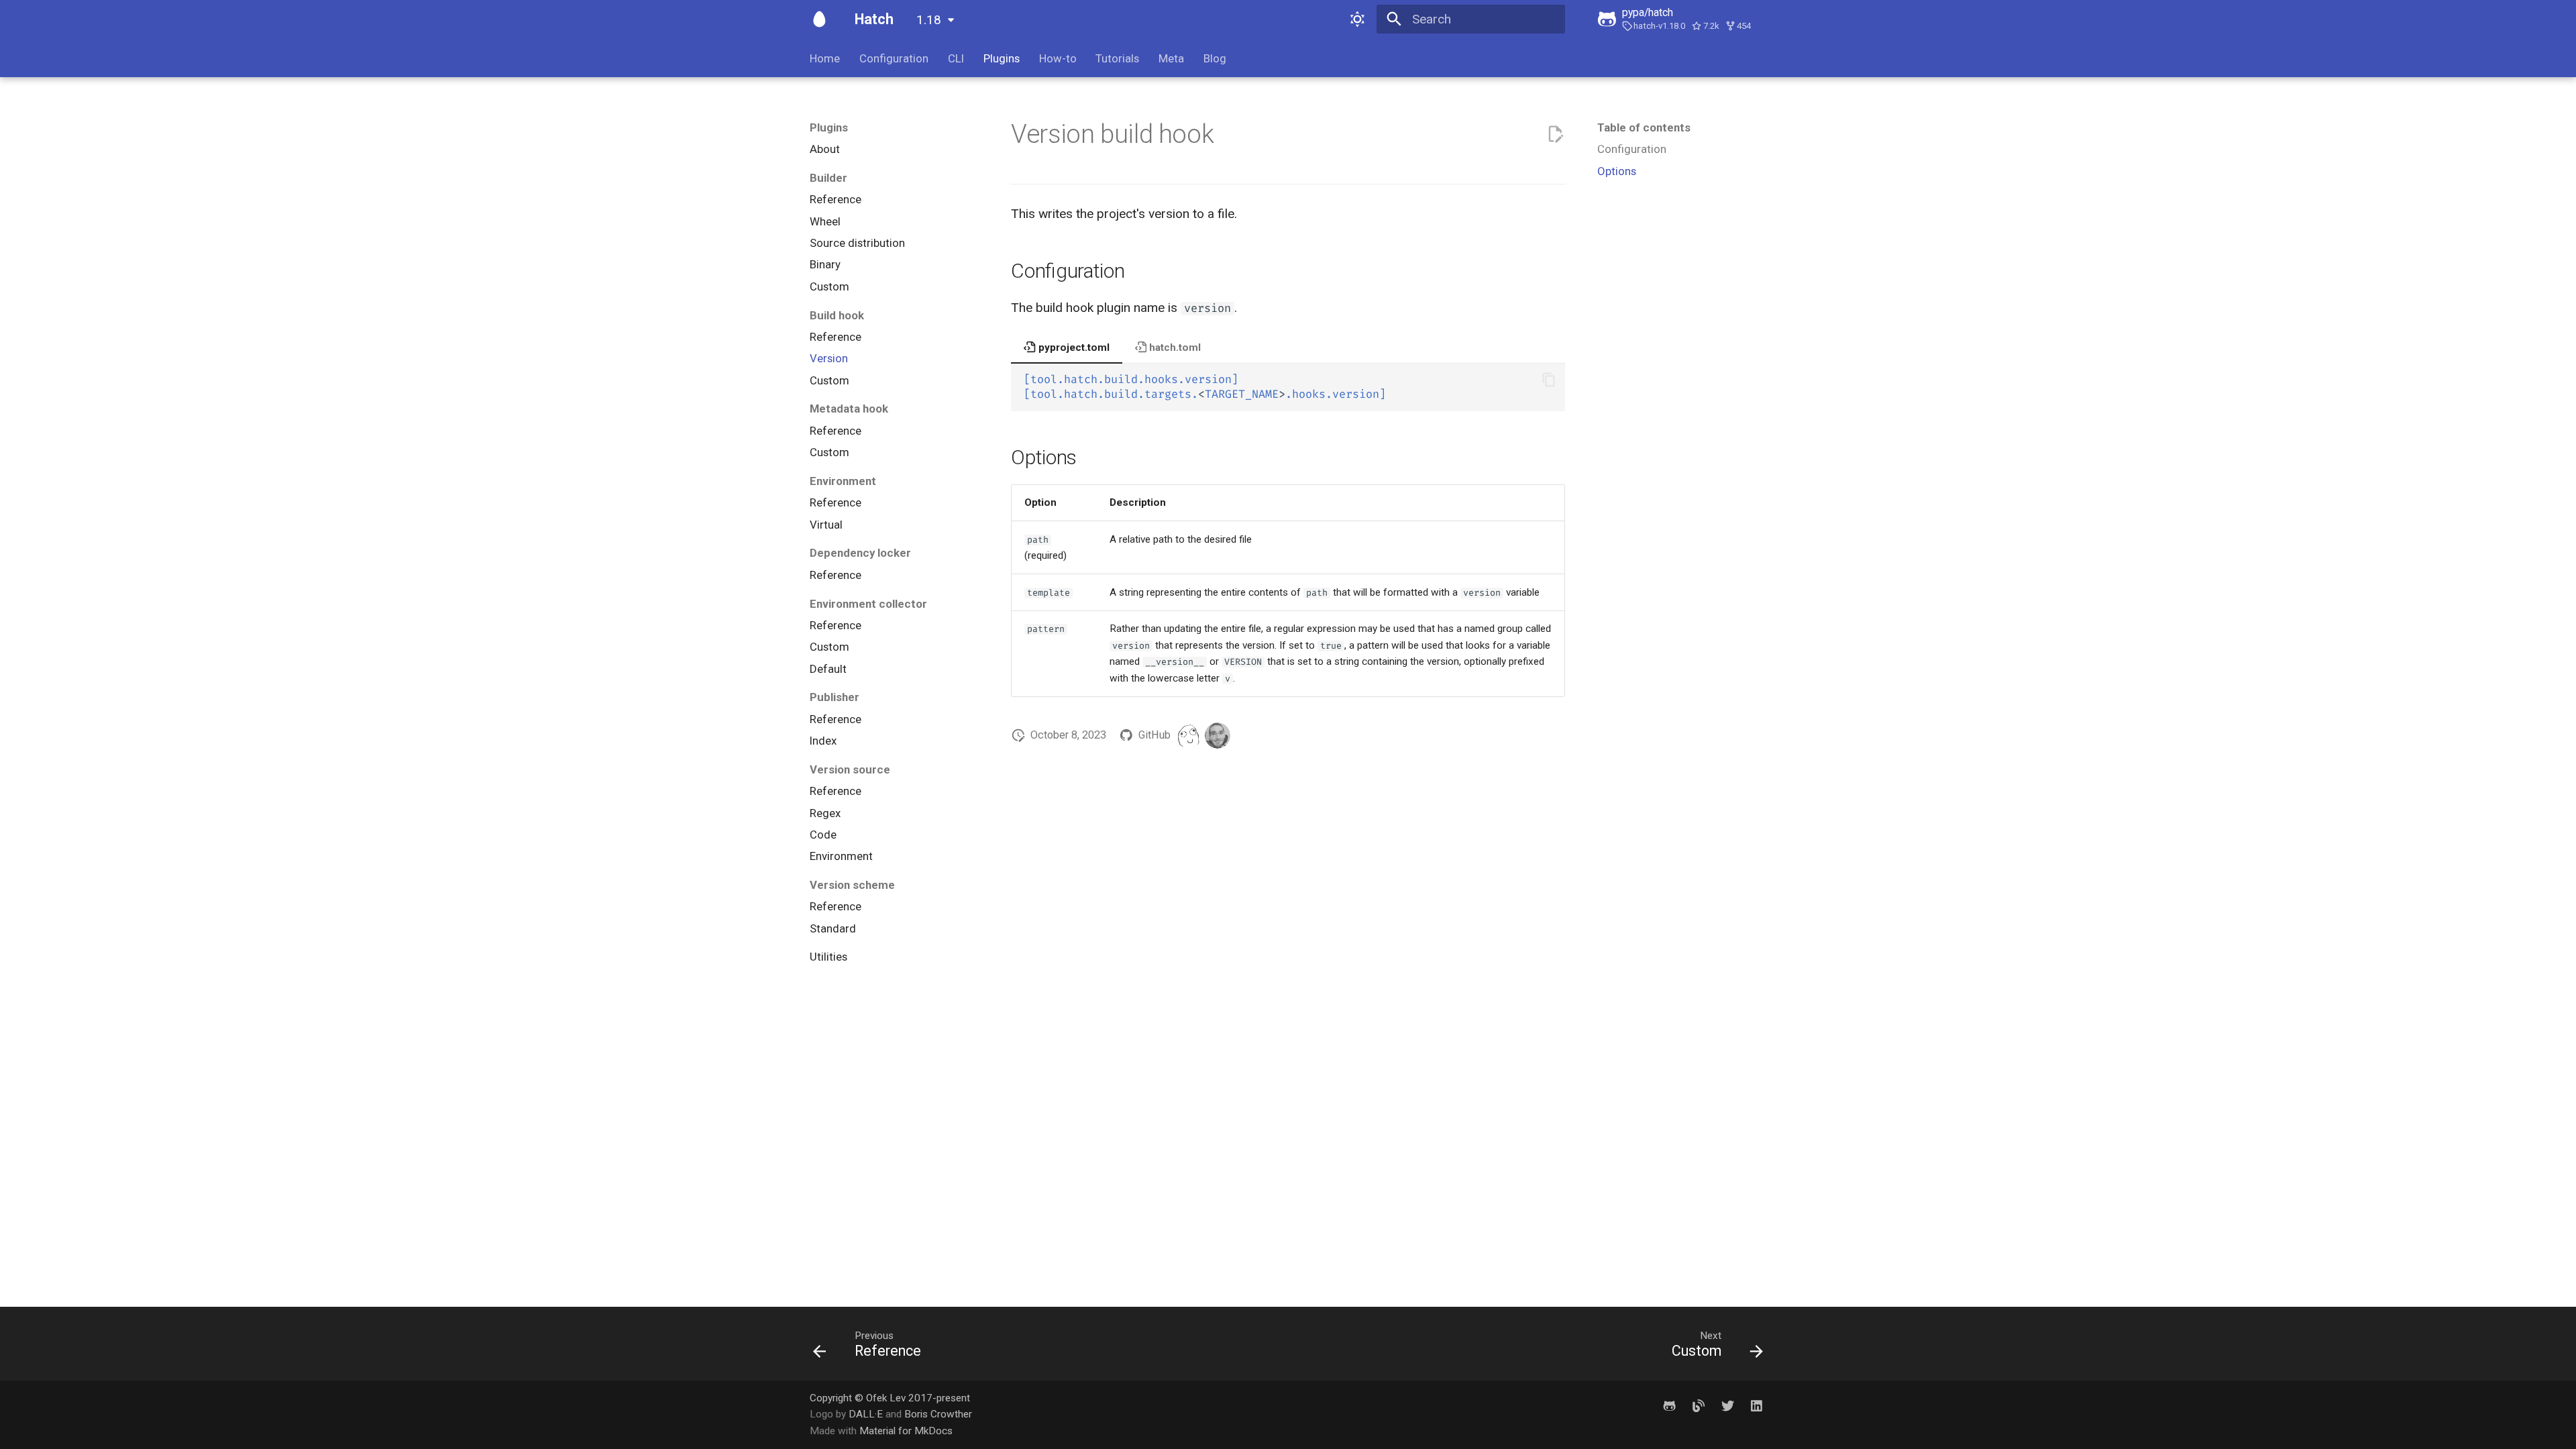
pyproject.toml (1073, 347)
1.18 (929, 20)
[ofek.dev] (1699, 1406)
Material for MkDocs (906, 1431)
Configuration (894, 58)
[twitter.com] (1727, 1406)
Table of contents (1644, 127)
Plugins (1002, 58)
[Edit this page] (1555, 135)
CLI (956, 58)
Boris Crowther (938, 1414)
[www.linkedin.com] (1756, 1406)
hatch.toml (1174, 347)
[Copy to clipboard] (1549, 380)
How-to (1057, 58)
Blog (1215, 58)
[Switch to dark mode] (1357, 19)
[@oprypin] (1188, 735)
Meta (1171, 58)
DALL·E (867, 1414)
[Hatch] (820, 19)
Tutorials (1117, 58)
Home (825, 58)
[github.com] (1670, 1406)
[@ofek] (1218, 735)
